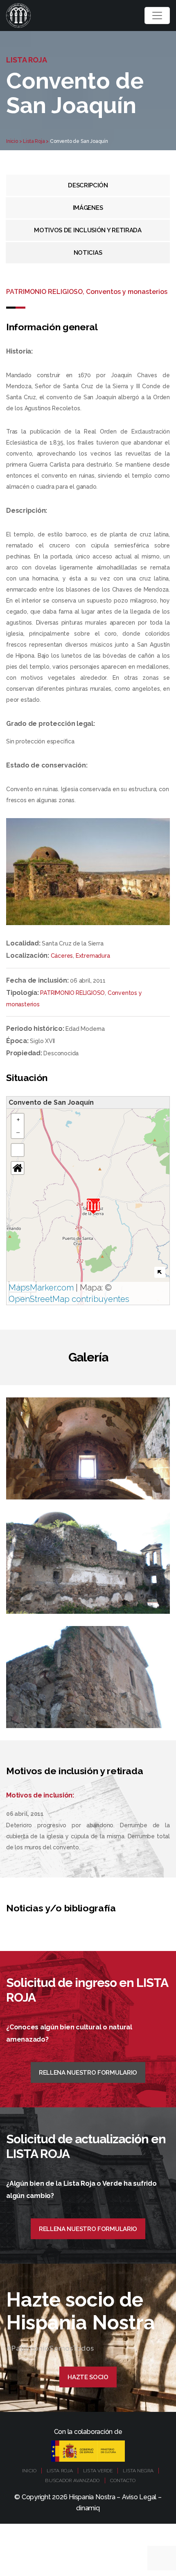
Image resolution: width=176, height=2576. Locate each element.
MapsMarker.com (41, 1288)
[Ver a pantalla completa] (18, 1150)
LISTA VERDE (98, 2471)
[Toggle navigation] (157, 16)
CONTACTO (123, 2480)
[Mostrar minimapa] (160, 1272)
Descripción (88, 185)
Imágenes (88, 208)
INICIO (29, 2471)
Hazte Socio (88, 2377)
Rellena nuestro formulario (88, 2073)
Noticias (88, 253)
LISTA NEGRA (138, 2471)
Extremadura (93, 956)
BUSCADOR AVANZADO (72, 2480)
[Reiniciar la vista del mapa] (18, 1168)
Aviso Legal (139, 2497)
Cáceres (62, 956)
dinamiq (88, 2508)
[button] (93, 1206)
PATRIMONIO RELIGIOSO (72, 993)
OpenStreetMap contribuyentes (69, 1299)
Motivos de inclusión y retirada (88, 230)
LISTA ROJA (60, 2471)
